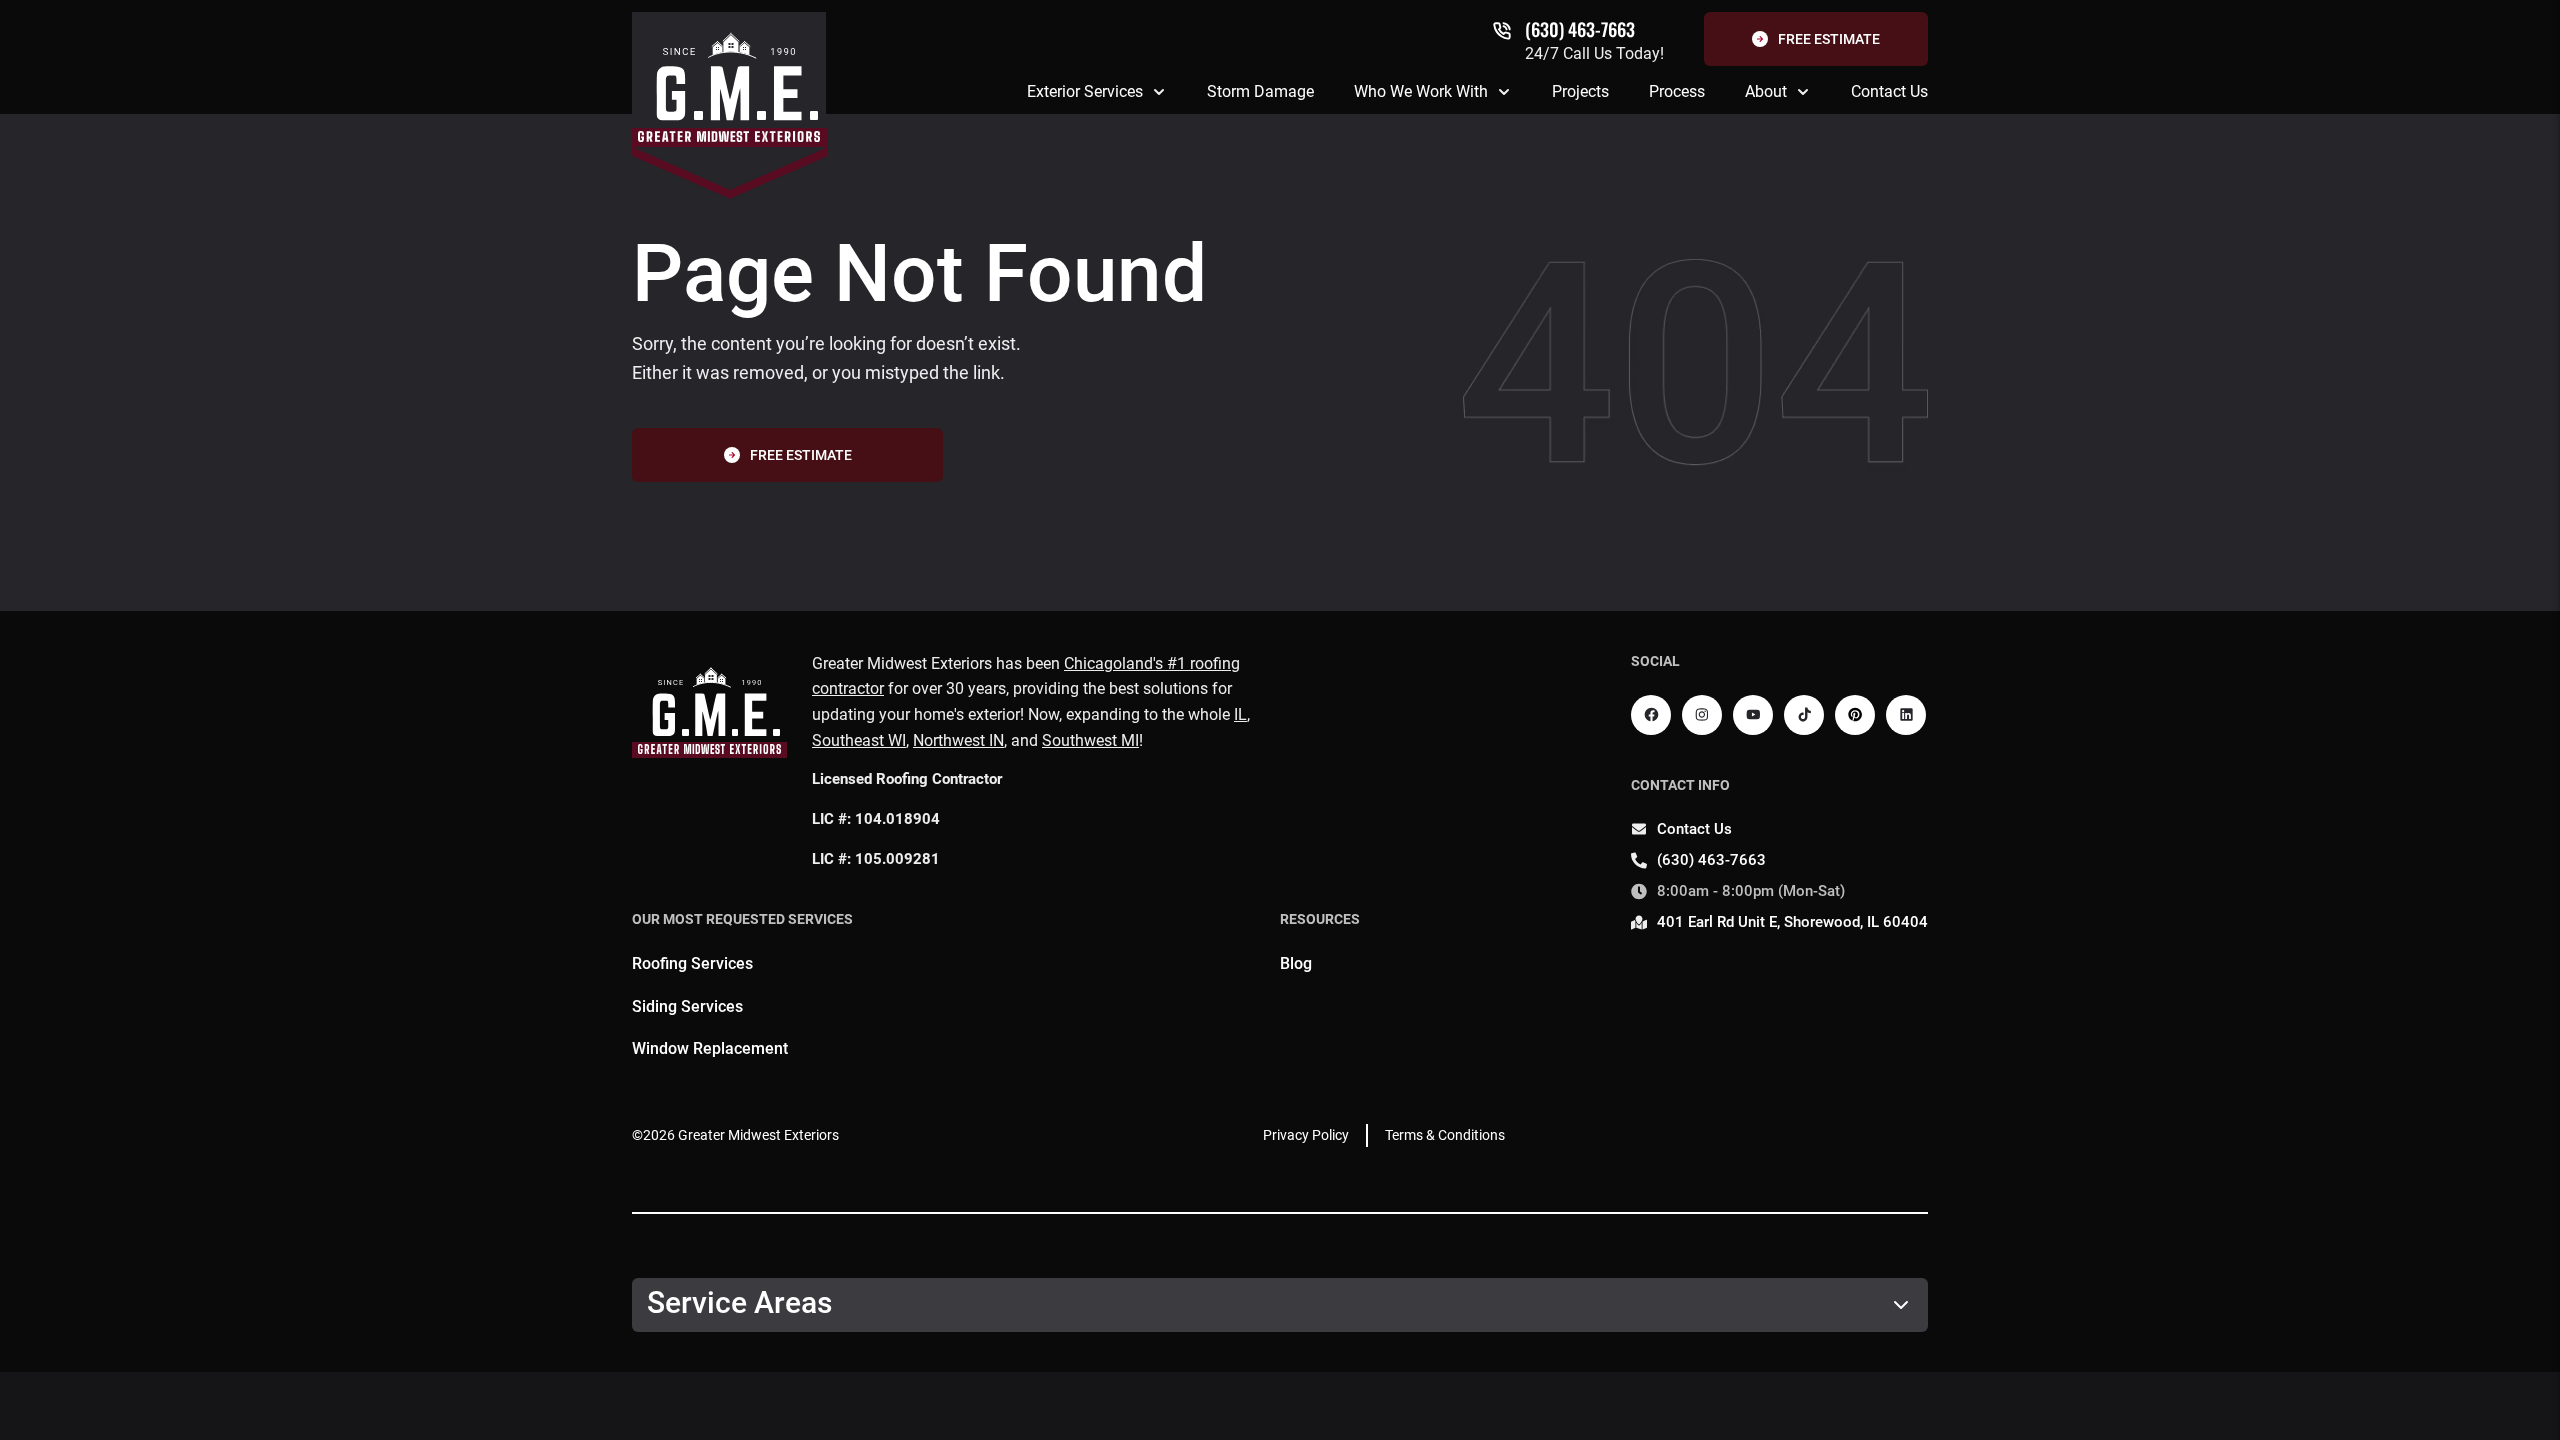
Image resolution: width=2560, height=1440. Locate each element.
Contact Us (1889, 91)
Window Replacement (710, 1048)
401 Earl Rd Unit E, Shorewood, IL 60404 (1792, 922)
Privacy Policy (1306, 1135)
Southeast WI (859, 740)
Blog (1296, 963)
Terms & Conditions (1445, 1135)
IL (1240, 714)
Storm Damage (1260, 91)
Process (1677, 91)
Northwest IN (958, 740)
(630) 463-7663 (1580, 29)
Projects (1580, 91)
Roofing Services (692, 963)
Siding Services (687, 1006)
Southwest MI (1090, 740)
